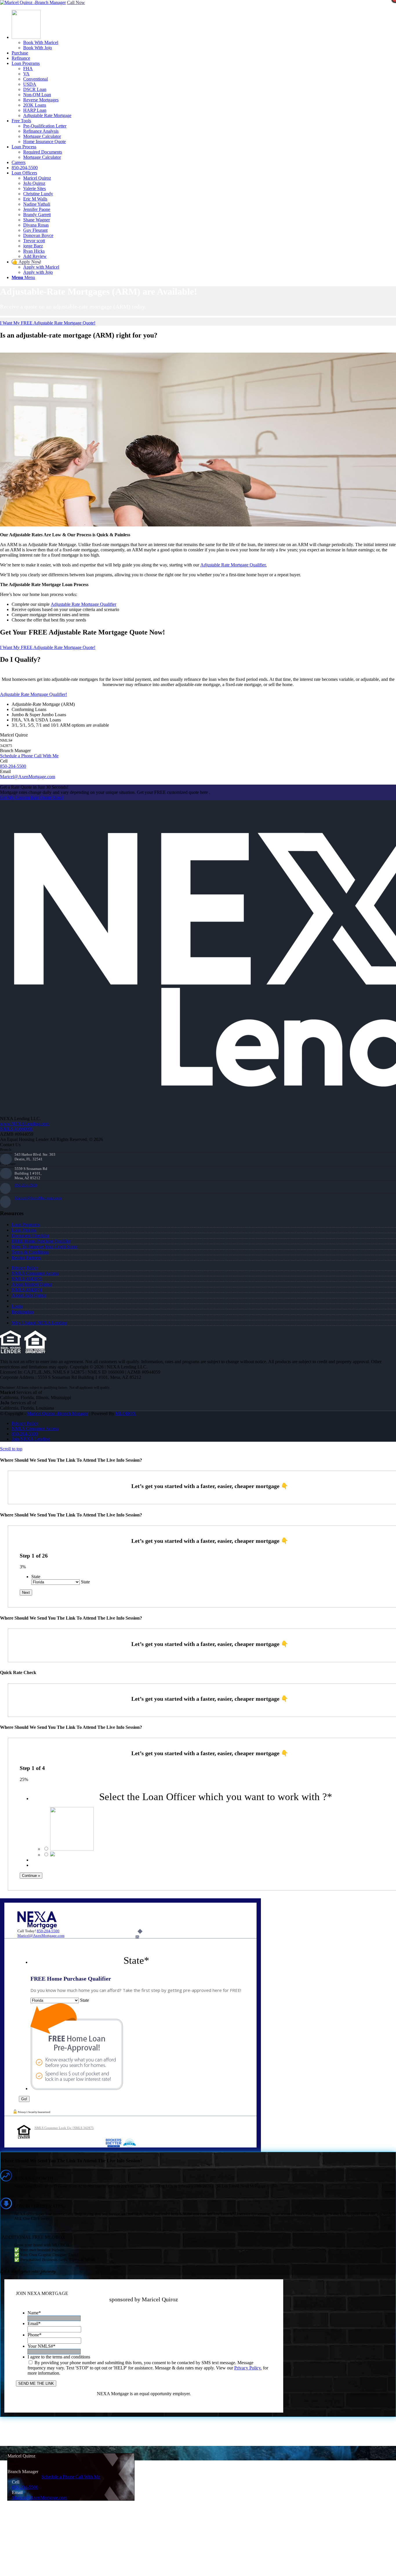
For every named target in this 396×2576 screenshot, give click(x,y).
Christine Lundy (38, 194)
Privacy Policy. (248, 2368)
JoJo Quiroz (34, 183)
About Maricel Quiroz (32, 1284)
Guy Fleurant (35, 230)
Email (34, 2323)
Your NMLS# (41, 2346)
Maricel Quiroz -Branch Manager (58, 1413)
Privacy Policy (25, 1268)
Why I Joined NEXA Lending (39, 1323)
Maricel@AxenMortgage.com (38, 1198)
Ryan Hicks (34, 251)
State (36, 1577)
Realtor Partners (26, 1258)
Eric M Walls (35, 199)
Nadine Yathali (37, 204)
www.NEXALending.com (24, 1124)
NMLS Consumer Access (35, 1273)
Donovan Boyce (38, 235)
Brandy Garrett (37, 215)
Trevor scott (34, 241)
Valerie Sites (34, 188)
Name (34, 2313)
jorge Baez (33, 246)
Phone (34, 2335)
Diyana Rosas (36, 225)
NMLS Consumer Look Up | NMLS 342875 (64, 2128)
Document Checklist (30, 1236)
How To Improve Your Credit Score (44, 1247)
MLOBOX (126, 1413)
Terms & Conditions (30, 1252)
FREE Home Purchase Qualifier (41, 1241)
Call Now (76, 2)
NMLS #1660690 (16, 1129)
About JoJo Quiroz (29, 1295)
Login (17, 1306)
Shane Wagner (37, 220)
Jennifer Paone (37, 209)
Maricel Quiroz (37, 178)
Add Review (35, 256)
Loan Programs (26, 1225)
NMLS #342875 (27, 1279)
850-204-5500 (13, 766)
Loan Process (24, 1230)
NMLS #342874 (27, 1290)
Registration (23, 1312)
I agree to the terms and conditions (59, 2357)
